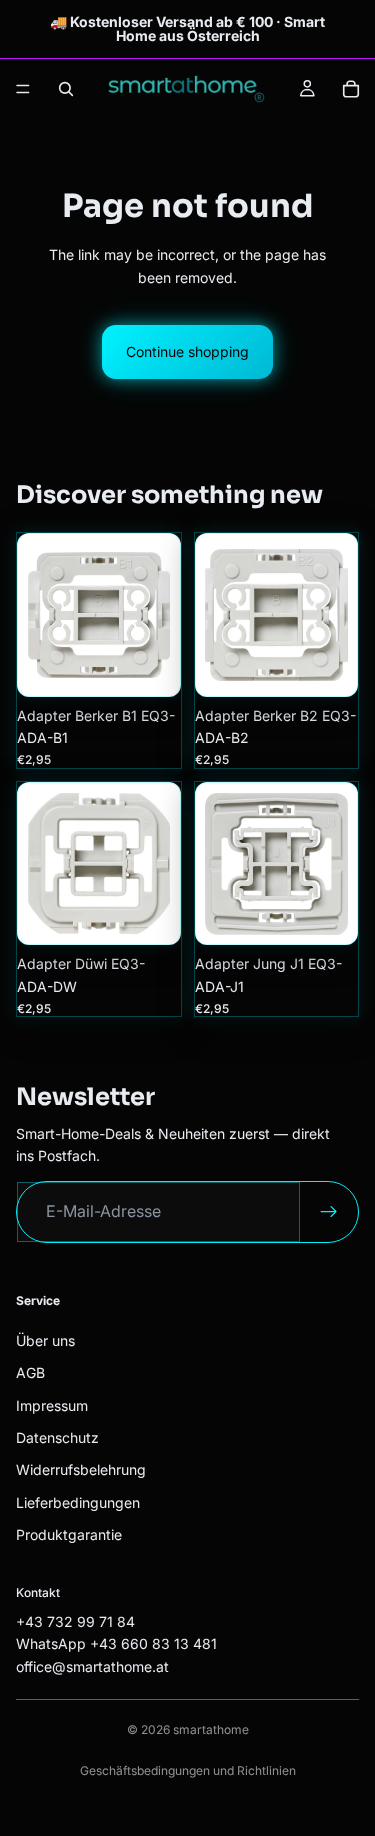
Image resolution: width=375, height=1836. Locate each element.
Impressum (52, 1405)
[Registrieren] (329, 1212)
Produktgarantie (69, 1534)
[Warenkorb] (351, 89)
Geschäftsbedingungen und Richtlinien (188, 1770)
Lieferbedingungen (78, 1502)
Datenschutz (57, 1437)
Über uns (45, 1340)
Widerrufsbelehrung (81, 1469)
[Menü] (23, 89)
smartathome (211, 1729)
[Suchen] (66, 89)
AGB (30, 1372)
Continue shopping (187, 351)
